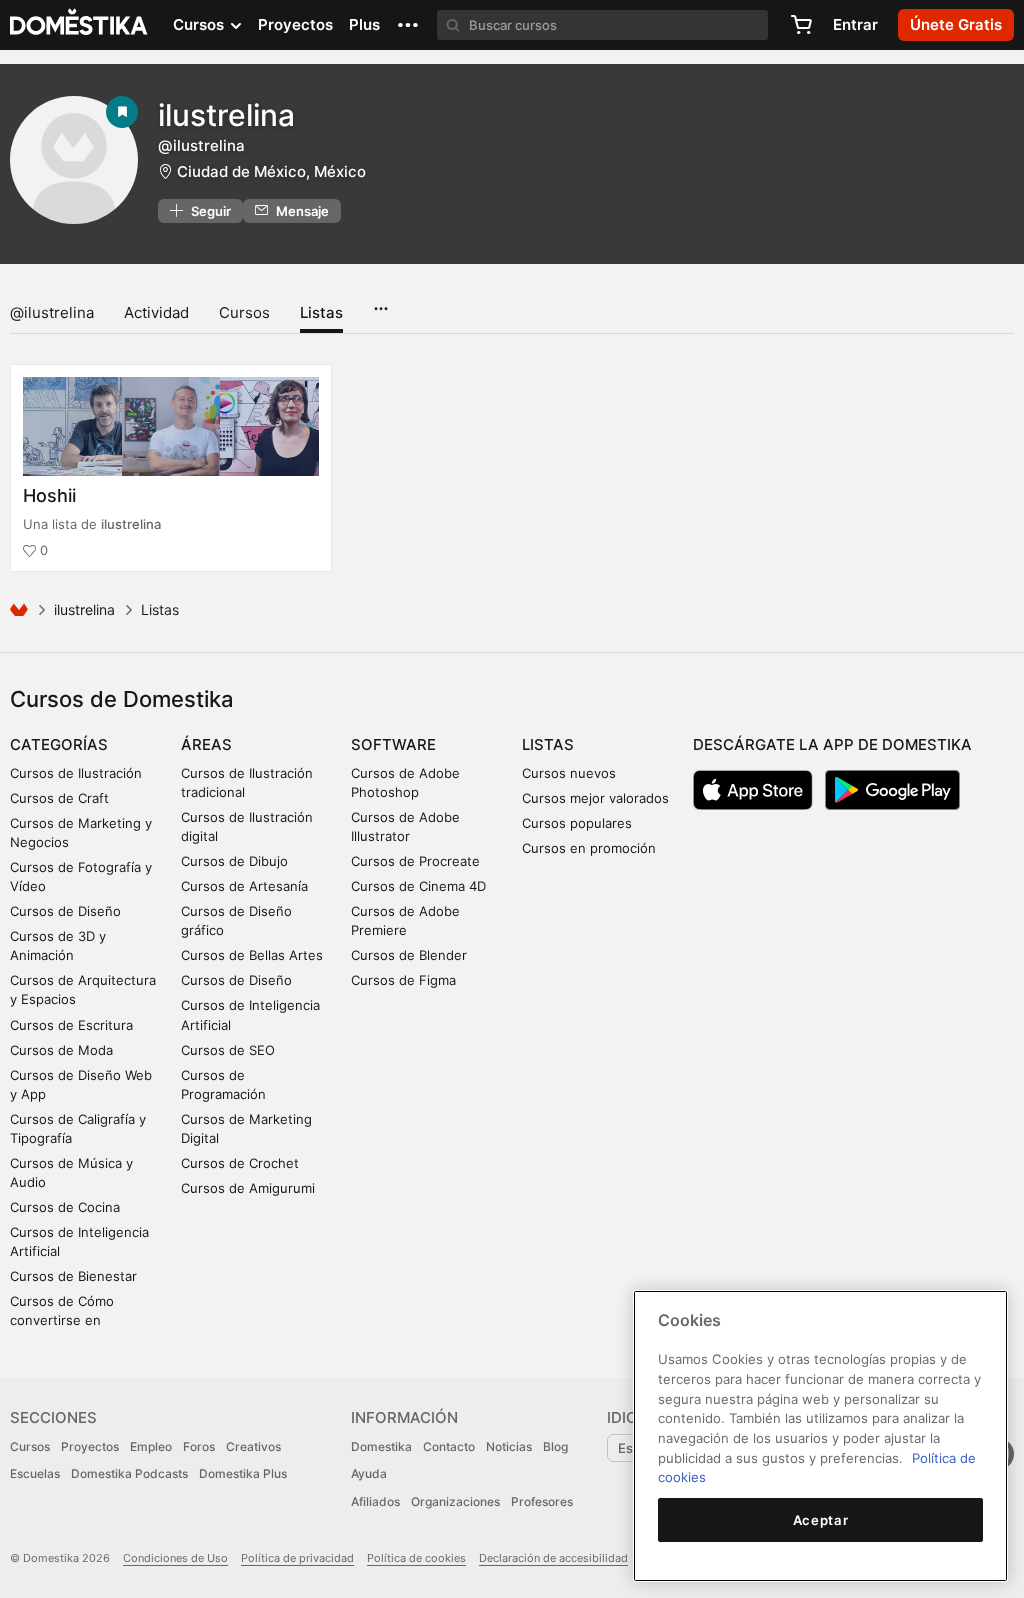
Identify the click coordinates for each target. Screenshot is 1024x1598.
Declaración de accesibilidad (553, 1558)
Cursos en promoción (589, 848)
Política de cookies (416, 1558)
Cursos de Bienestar (73, 1276)
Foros (199, 1446)
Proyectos (295, 24)
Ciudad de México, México (271, 171)
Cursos (244, 312)
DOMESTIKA (79, 25)
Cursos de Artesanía (244, 886)
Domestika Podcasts (129, 1473)
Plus (364, 24)
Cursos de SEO (228, 1050)
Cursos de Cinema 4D (418, 886)
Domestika (381, 1446)
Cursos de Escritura (71, 1025)
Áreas (206, 744)
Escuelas (35, 1473)
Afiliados (375, 1501)
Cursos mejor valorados (595, 798)
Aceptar (821, 1520)
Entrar (855, 24)
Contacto (449, 1446)
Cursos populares (577, 823)
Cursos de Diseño (65, 911)
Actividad (156, 312)
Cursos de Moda (61, 1050)
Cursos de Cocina (65, 1207)
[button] (408, 25)
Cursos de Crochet (240, 1163)
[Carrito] (801, 25)
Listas (321, 312)
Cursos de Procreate (415, 861)
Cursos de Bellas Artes (252, 955)
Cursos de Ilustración (76, 773)
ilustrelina (226, 115)
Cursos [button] (200, 24)
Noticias (509, 1446)
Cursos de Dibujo (234, 861)
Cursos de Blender (409, 955)
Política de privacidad (297, 1558)
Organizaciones (455, 1501)
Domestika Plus (243, 1473)
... (380, 302)
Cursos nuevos (569, 773)
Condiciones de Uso (175, 1558)
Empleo (151, 1446)
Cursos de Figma (403, 980)
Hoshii (49, 495)
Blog (555, 1446)
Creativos (253, 1446)
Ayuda (369, 1473)
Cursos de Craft (59, 798)
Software (393, 744)
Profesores (542, 1501)
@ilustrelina (52, 312)
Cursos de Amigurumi (248, 1188)
